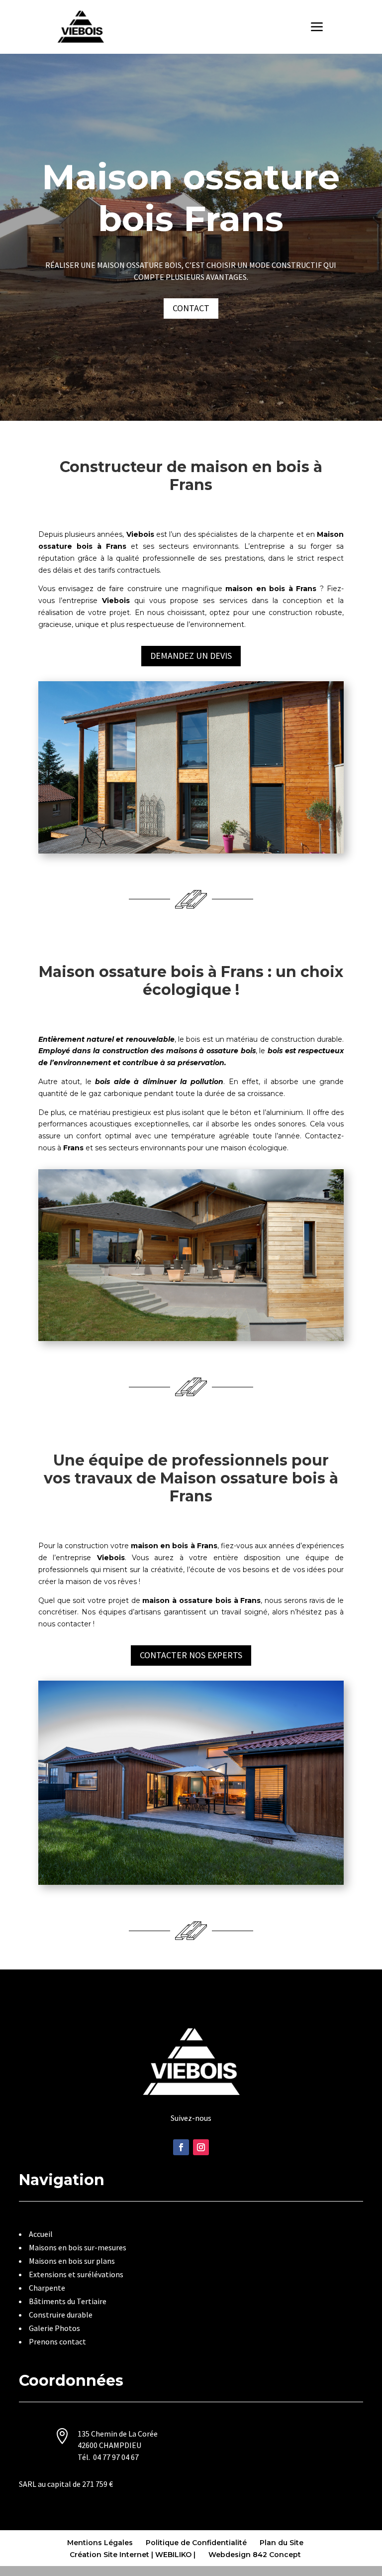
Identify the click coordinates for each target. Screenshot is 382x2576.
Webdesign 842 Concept (255, 2555)
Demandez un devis (191, 656)
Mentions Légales (100, 2543)
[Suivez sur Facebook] (181, 2147)
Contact (191, 308)
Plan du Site (282, 2543)
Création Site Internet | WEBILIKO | (133, 2555)
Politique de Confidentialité (196, 2543)
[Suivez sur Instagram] (201, 2147)
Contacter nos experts (191, 1655)
